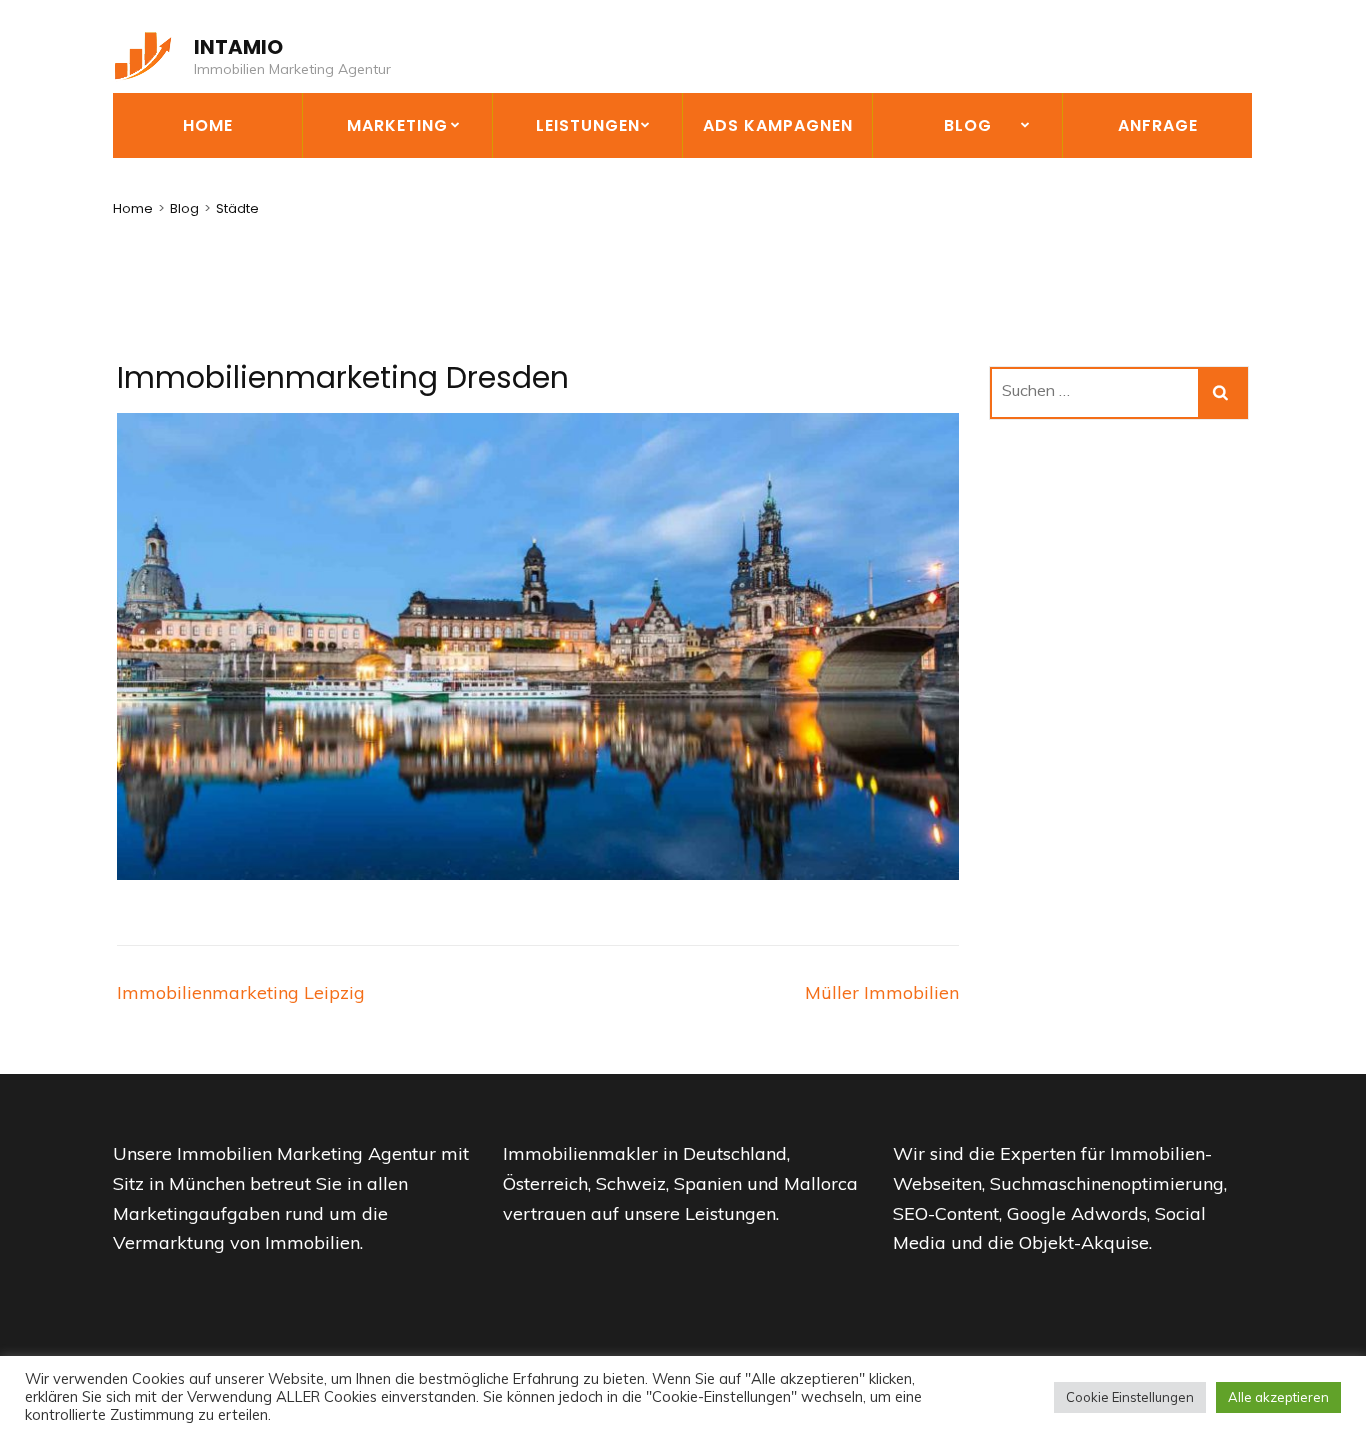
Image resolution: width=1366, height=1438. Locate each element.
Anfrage (1158, 125)
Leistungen (588, 125)
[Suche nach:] (1095, 393)
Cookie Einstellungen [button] (1130, 1397)
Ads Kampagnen (778, 125)
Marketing (397, 125)
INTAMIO (238, 47)
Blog (968, 125)
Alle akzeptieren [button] (1278, 1397)
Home (208, 125)
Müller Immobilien (882, 992)
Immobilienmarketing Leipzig (241, 992)
